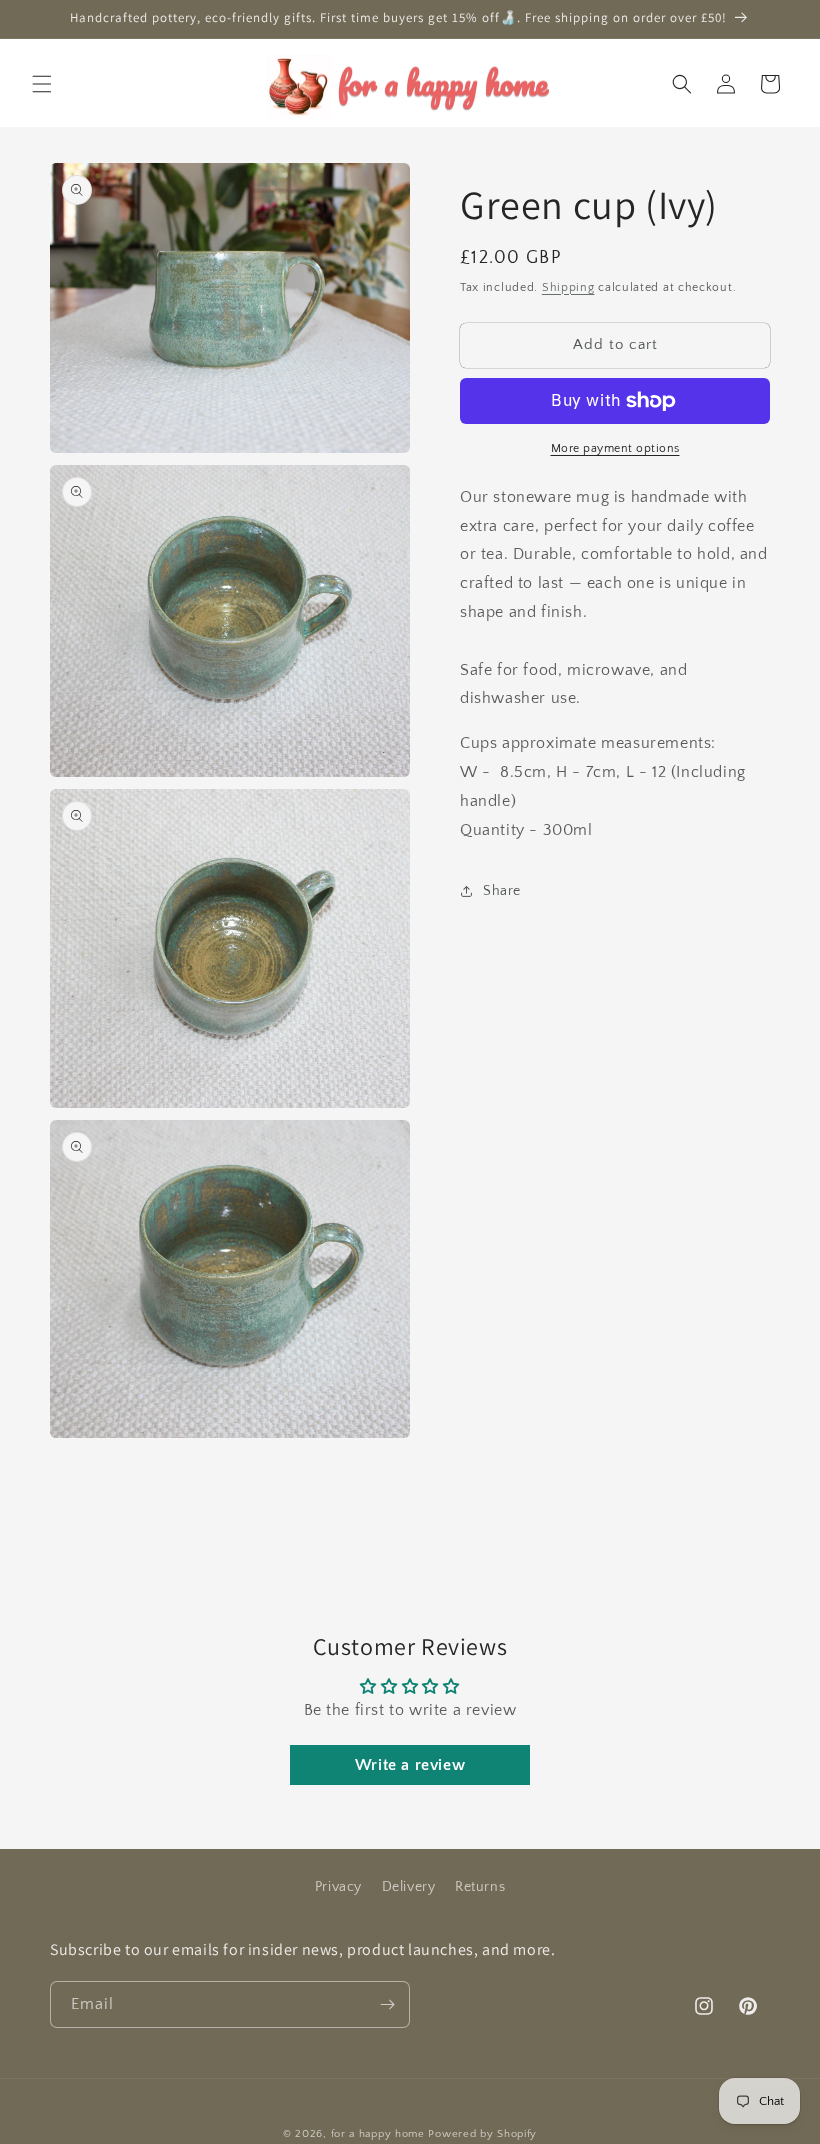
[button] (42, 84)
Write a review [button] (410, 1765)
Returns (480, 1887)
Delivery (409, 1887)
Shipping (568, 287)
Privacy (338, 1887)
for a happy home (378, 2134)
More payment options (615, 448)
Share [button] (502, 891)
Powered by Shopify (482, 2134)
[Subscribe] (387, 2004)
